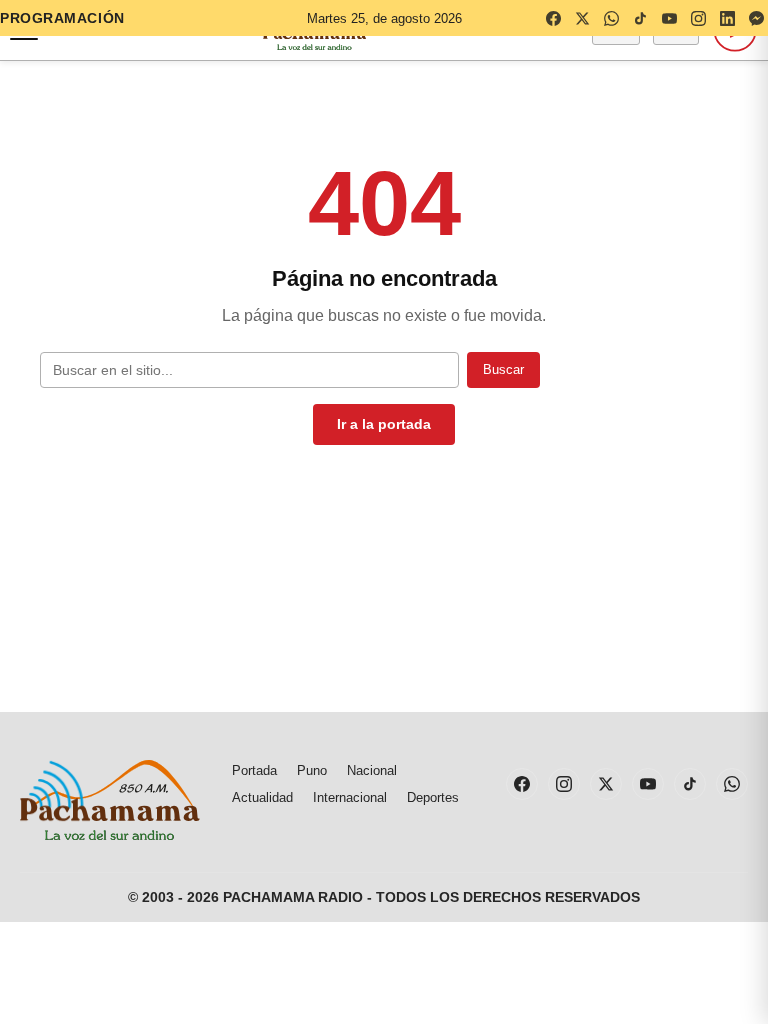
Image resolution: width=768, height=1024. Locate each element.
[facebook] (553, 18)
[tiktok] (640, 18)
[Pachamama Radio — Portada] (110, 800)
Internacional (350, 797)
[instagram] (698, 18)
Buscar (503, 369)
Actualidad (262, 797)
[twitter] (582, 18)
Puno (312, 770)
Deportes (433, 797)
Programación (62, 18)
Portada (254, 770)
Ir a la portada (384, 424)
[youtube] (669, 18)
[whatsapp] (611, 18)
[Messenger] (756, 18)
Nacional (372, 770)
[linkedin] (727, 18)
